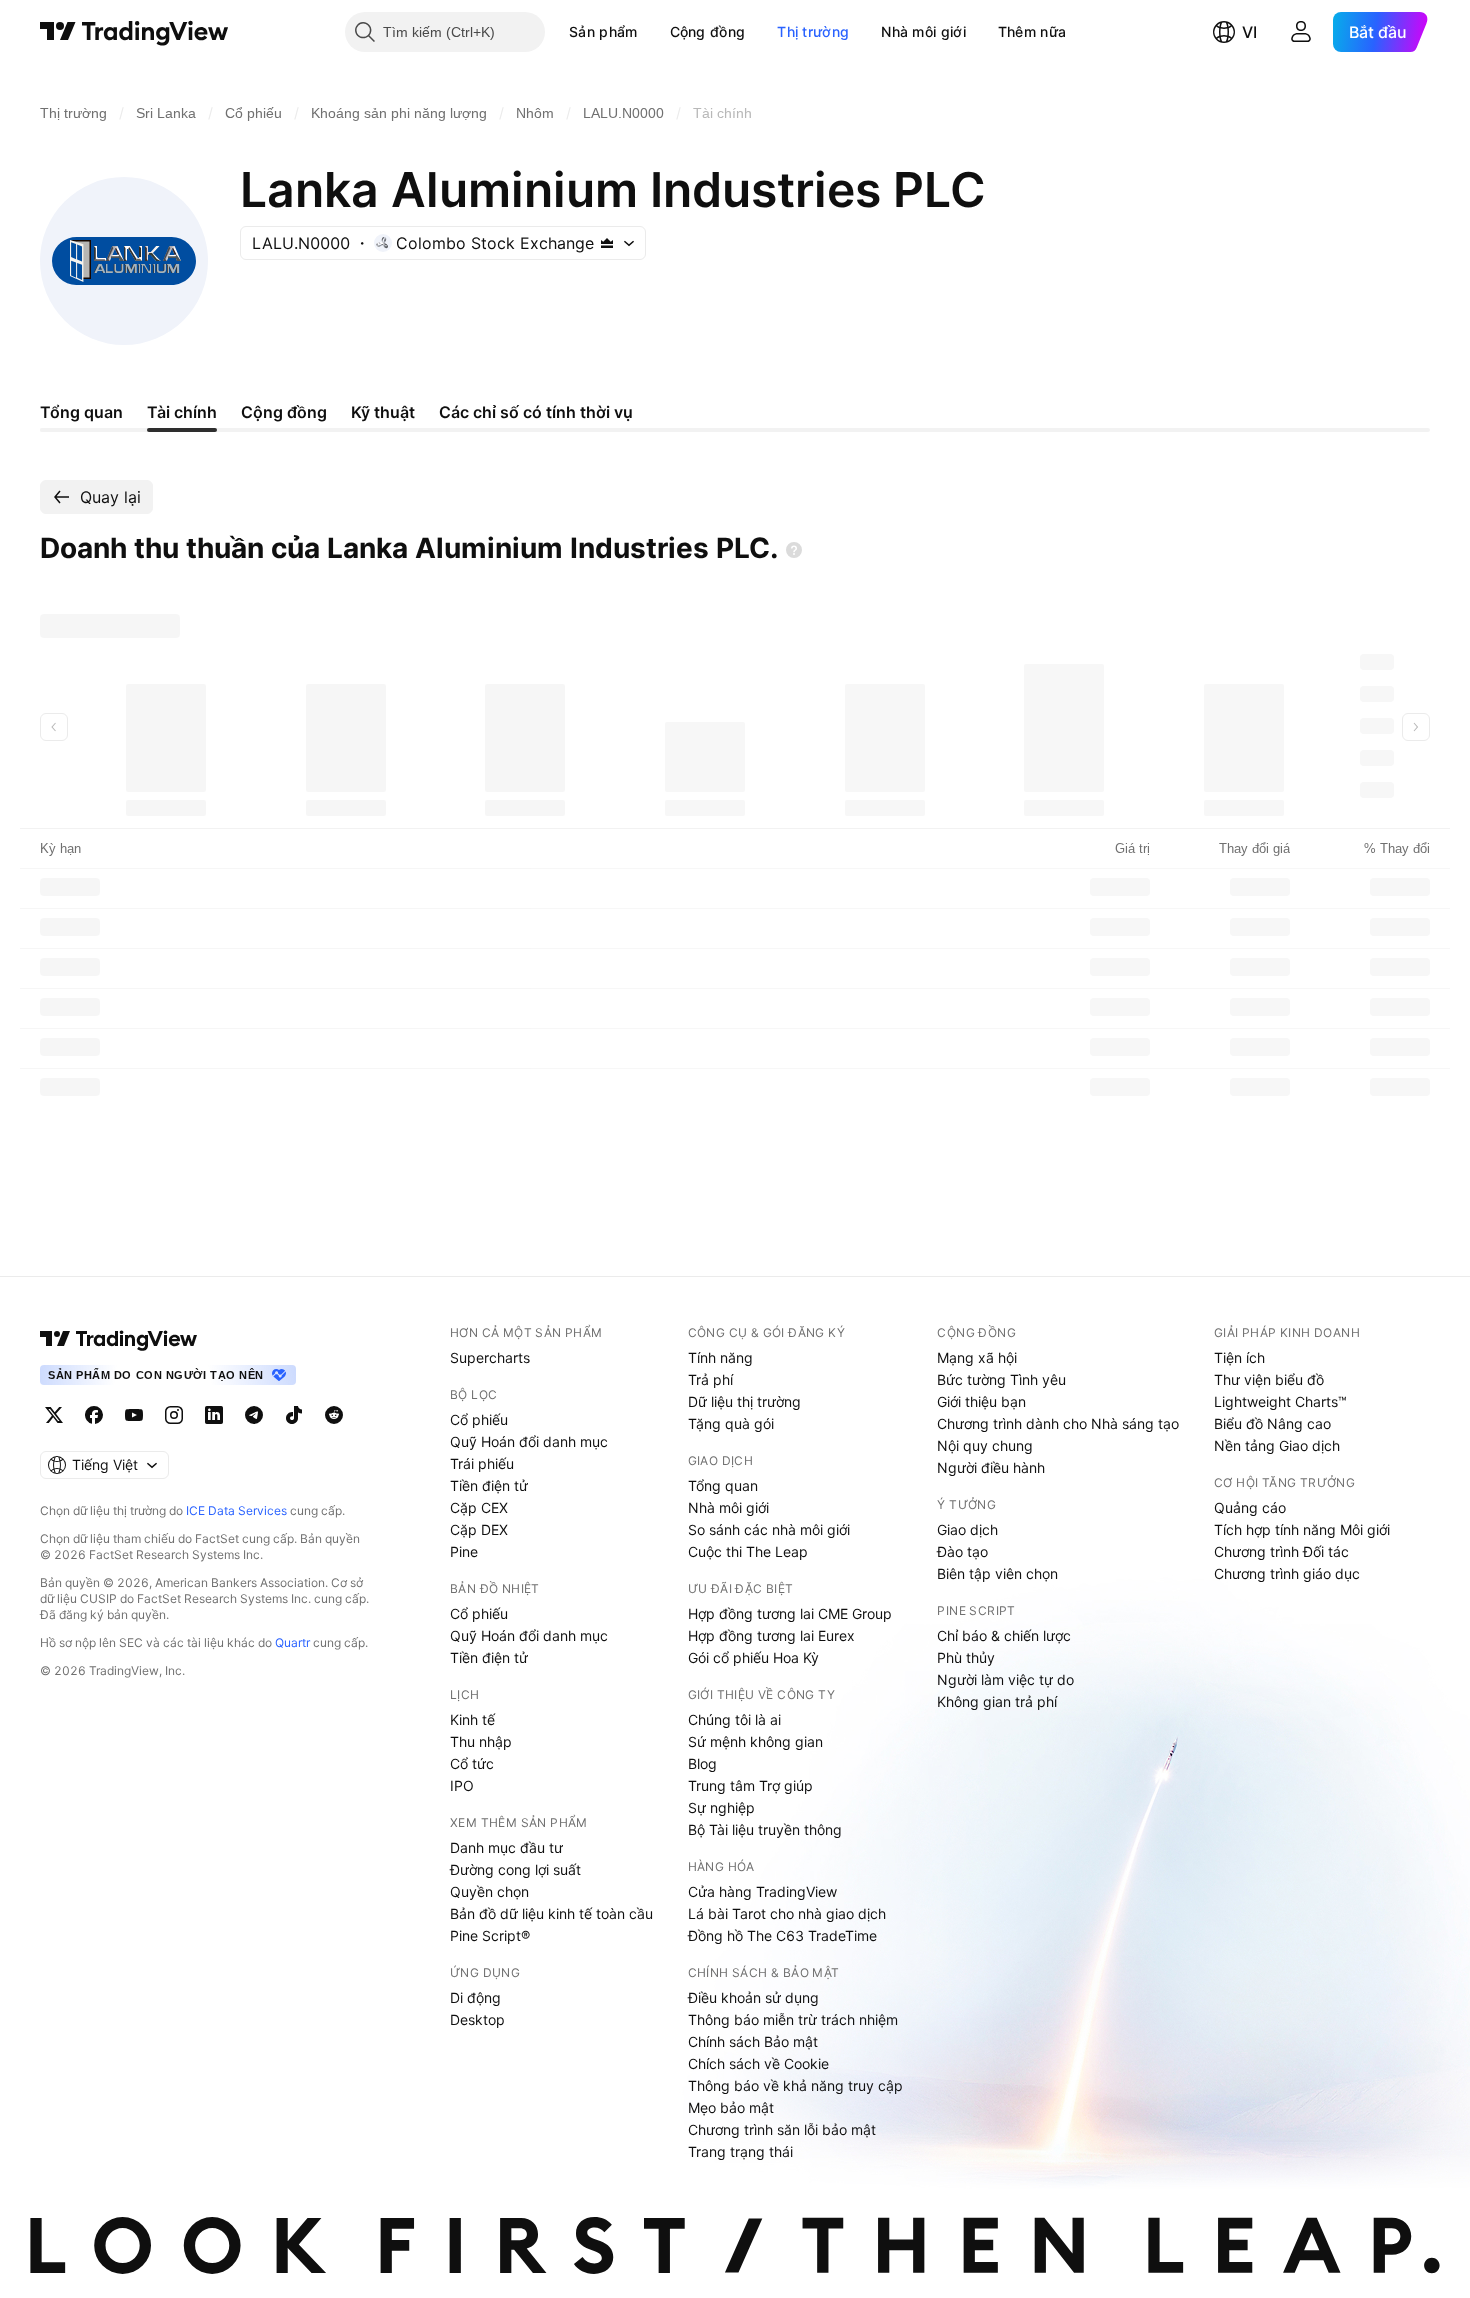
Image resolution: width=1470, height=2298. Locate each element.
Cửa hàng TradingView (762, 1891)
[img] (607, 243)
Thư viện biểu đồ (1269, 1379)
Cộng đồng (708, 31)
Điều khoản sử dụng (753, 1997)
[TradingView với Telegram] (254, 1415)
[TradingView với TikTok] (294, 1415)
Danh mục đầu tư (506, 1847)
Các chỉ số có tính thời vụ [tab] (536, 412)
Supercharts (490, 1357)
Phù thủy (966, 1657)
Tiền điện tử (489, 1485)
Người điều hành (991, 1467)
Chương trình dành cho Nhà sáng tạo (1058, 1423)
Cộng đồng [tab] (284, 412)
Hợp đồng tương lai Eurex (771, 1635)
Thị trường (813, 31)
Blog (702, 1763)
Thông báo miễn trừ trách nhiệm (793, 2019)
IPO (462, 1785)
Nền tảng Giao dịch (1277, 1445)
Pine (464, 1551)
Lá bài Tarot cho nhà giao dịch (787, 1913)
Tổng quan (723, 1485)
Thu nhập (481, 1741)
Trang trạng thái (740, 2151)
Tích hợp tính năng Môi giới (1302, 1529)
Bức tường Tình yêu (1001, 1379)
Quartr (292, 1642)
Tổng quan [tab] (81, 412)
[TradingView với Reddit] (334, 1415)
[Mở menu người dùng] (1301, 32)
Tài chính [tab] (182, 412)
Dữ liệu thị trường (744, 1401)
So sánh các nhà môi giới (769, 1529)
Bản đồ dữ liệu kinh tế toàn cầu (551, 1913)
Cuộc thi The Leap (748, 1551)
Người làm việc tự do (1005, 1679)
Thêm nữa (1032, 31)
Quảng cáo (1250, 1507)
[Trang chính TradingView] (134, 32)
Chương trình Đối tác (1281, 1551)
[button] (653, 32)
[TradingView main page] (119, 1339)
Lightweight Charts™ (1280, 1401)
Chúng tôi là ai (734, 1719)
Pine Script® (490, 1935)
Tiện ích (1239, 1357)
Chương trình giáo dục (1287, 1573)
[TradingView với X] (54, 1415)
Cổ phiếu (479, 1419)
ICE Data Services (236, 1510)
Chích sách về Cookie (758, 2063)
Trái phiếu (482, 1463)
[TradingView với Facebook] (94, 1415)
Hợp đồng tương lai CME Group (790, 1613)
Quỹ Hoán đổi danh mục (529, 1441)
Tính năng (720, 1357)
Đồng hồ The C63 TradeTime (782, 1935)
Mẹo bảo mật (731, 2107)
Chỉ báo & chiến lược (1004, 1635)
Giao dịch (967, 1529)
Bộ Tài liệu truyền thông (765, 1829)
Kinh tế (472, 1719)
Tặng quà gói (731, 1423)
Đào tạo (962, 1551)
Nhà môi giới (923, 31)
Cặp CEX (479, 1507)
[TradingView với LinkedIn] (214, 1415)
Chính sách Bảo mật (753, 2041)
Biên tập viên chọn (997, 1573)
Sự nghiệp (721, 1807)
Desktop (477, 2019)
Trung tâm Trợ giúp (750, 1785)
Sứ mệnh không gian (755, 1741)
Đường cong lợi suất (515, 1869)
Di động (475, 1997)
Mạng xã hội (977, 1357)
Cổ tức (472, 1763)
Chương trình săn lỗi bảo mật (782, 2129)
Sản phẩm (603, 31)
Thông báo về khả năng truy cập (795, 2085)
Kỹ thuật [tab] (383, 412)
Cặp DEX (479, 1529)
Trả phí (710, 1379)
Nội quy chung (985, 1445)
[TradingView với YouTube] (134, 1415)
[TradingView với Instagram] (174, 1415)
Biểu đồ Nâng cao (1272, 1423)
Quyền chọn (489, 1891)
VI (1249, 32)
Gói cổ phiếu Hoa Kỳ (753, 1657)
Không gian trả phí (997, 1701)
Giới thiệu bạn (981, 1401)
